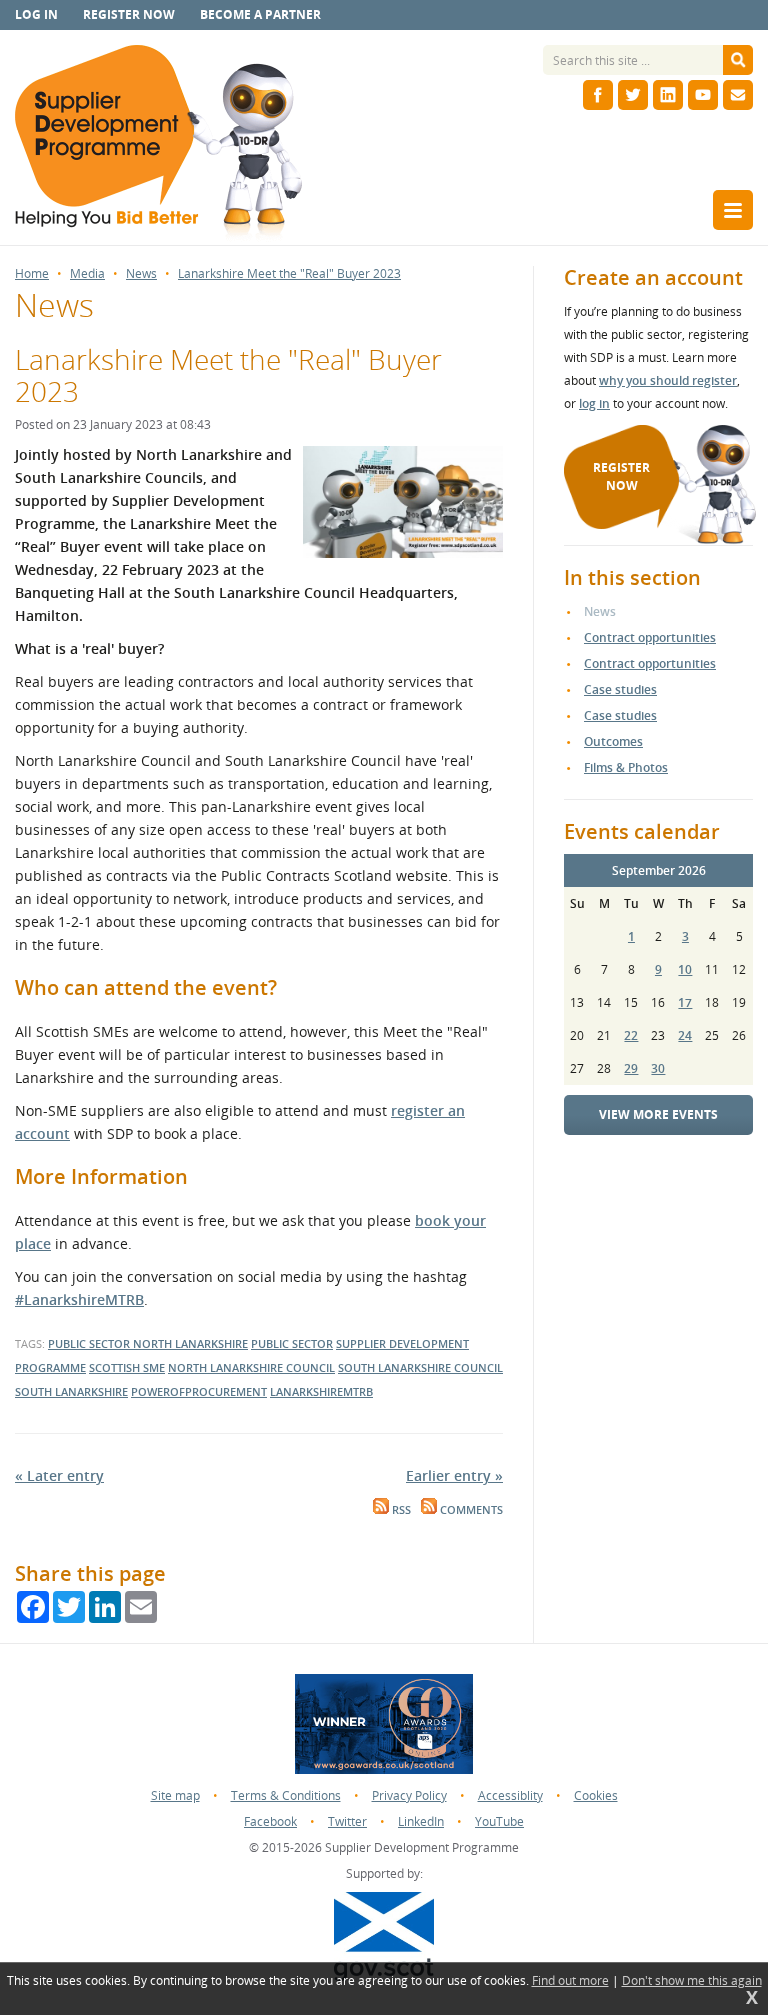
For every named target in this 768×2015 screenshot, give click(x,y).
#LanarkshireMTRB (79, 1299)
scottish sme (127, 1367)
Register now (129, 14)
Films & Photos (626, 767)
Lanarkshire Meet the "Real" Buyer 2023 (289, 274)
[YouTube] (703, 95)
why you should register (668, 380)
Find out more (570, 1981)
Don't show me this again (692, 1981)
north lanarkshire (190, 1343)
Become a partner (260, 14)
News (141, 274)
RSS (400, 1510)
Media (87, 274)
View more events (658, 1114)
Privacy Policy (409, 1795)
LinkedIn (421, 1821)
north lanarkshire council (251, 1367)
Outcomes (613, 741)
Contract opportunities (650, 637)
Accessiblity (510, 1795)
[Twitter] (633, 95)
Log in (36, 14)
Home (32, 274)
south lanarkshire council (420, 1367)
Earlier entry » (454, 1475)
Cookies (596, 1795)
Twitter (347, 1821)
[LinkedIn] (668, 95)
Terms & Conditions (286, 1795)
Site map (175, 1795)
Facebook (270, 1821)
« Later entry (59, 1475)
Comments (470, 1510)
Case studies (620, 689)
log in (594, 403)
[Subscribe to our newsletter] (738, 95)
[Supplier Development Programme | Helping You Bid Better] (158, 145)
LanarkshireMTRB (321, 1391)
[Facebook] (598, 95)
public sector (90, 1343)
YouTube (499, 1821)
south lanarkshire (71, 1391)
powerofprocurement (199, 1391)
